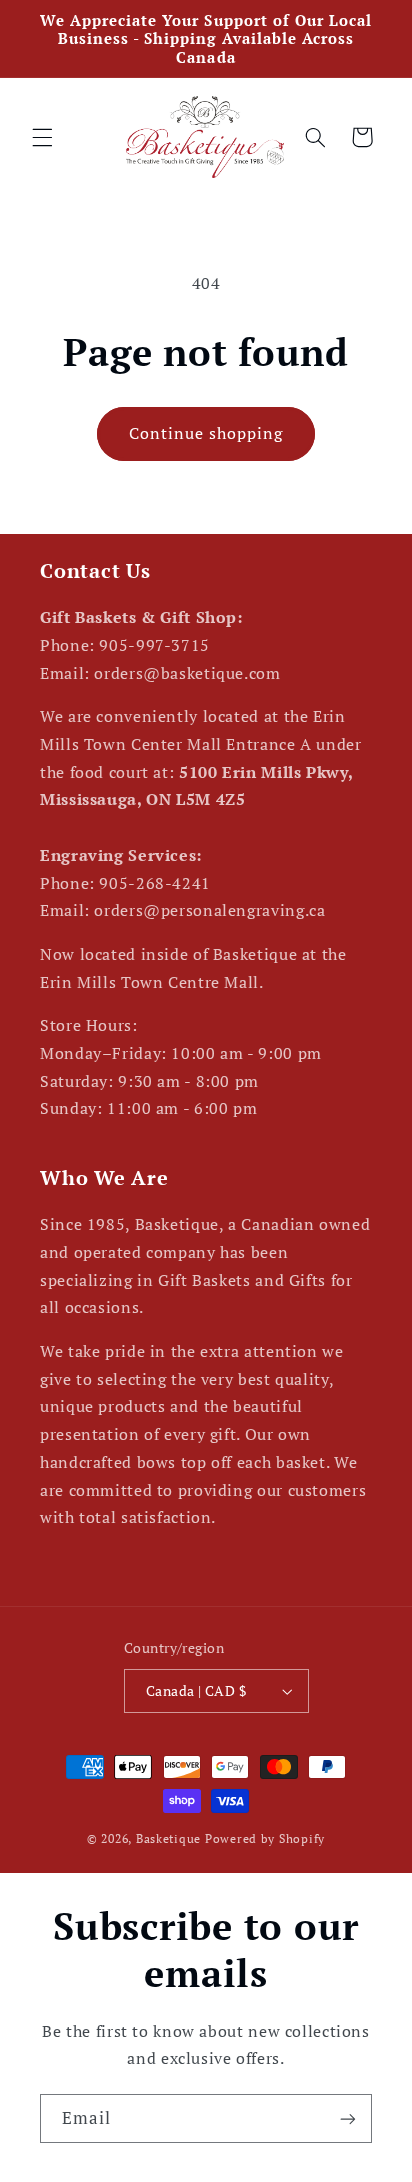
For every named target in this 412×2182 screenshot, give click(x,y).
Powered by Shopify (265, 1838)
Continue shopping (206, 433)
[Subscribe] (348, 2118)
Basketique (168, 1838)
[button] (42, 137)
